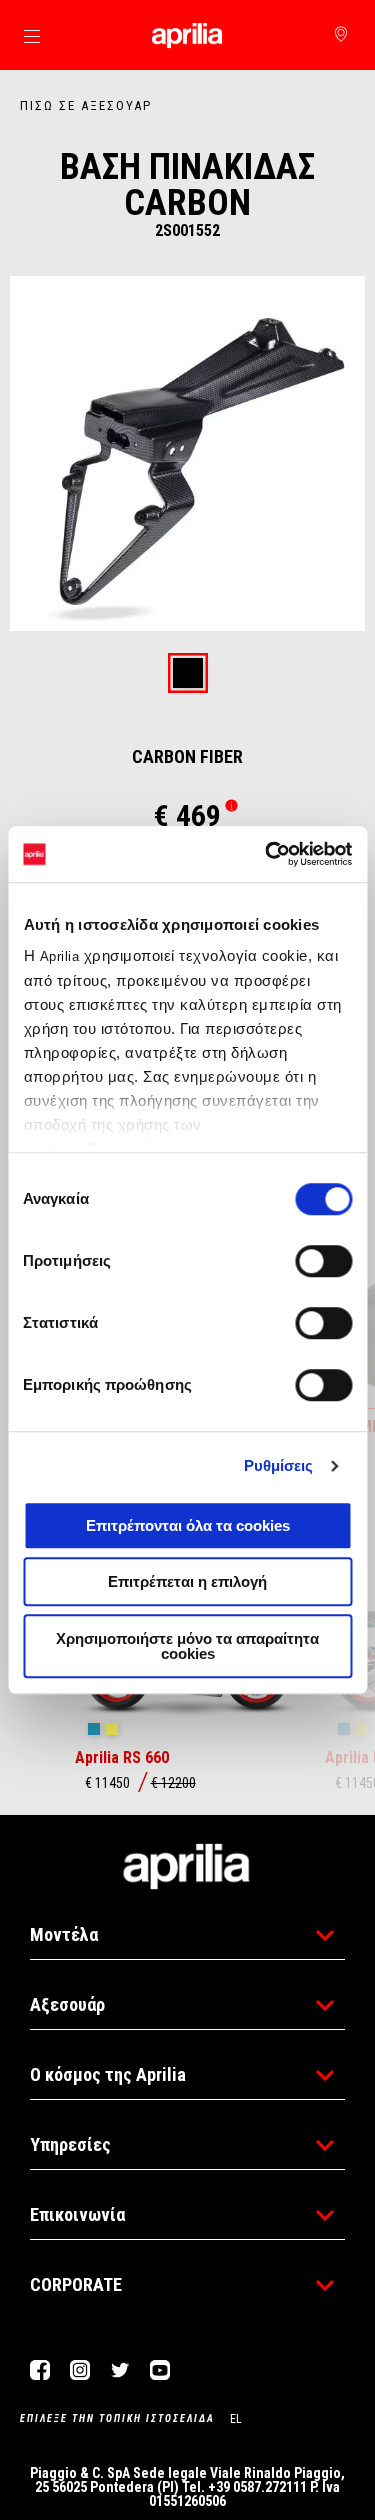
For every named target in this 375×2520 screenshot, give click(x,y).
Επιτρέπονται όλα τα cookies (188, 1525)
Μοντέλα (64, 1934)
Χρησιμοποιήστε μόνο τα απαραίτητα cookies (187, 1646)
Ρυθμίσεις (279, 1465)
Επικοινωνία (77, 2214)
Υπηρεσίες (70, 2144)
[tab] (188, 674)
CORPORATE (76, 2284)
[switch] (323, 1261)
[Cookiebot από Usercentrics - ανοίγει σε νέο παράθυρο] (267, 854)
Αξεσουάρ (67, 2004)
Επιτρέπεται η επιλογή (187, 1581)
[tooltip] (188, 674)
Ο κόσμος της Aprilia (108, 2074)
